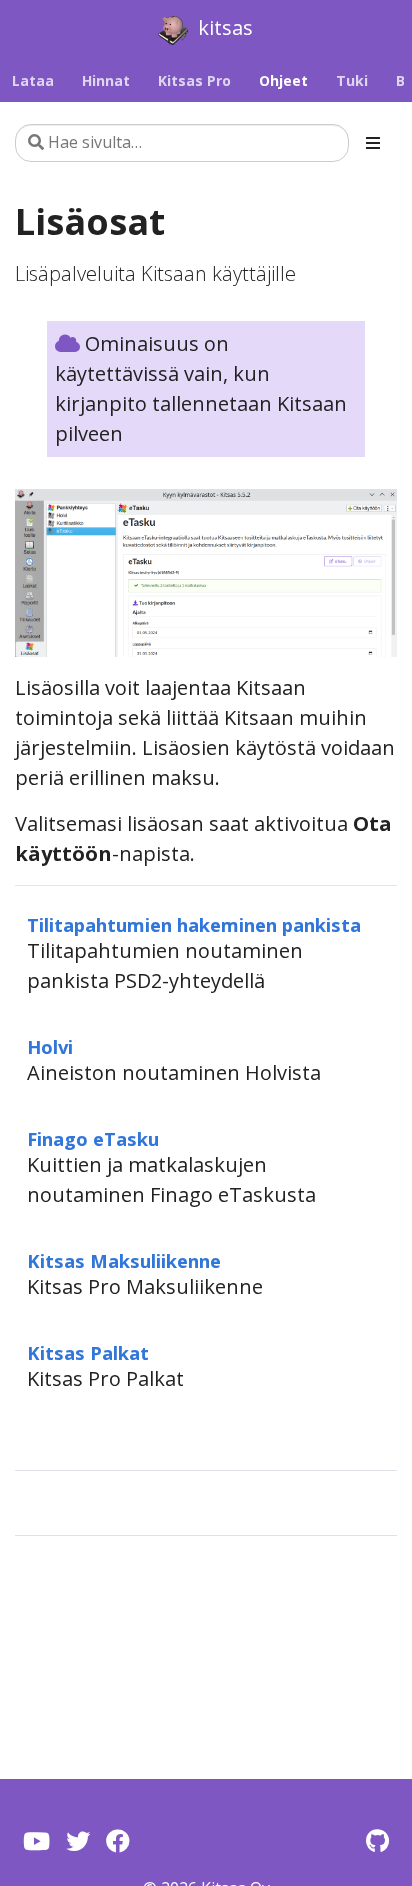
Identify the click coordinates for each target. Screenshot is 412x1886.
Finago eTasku (93, 1138)
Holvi (50, 1046)
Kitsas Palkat (88, 1352)
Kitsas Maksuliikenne (124, 1260)
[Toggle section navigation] (373, 143)
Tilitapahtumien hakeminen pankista (194, 924)
